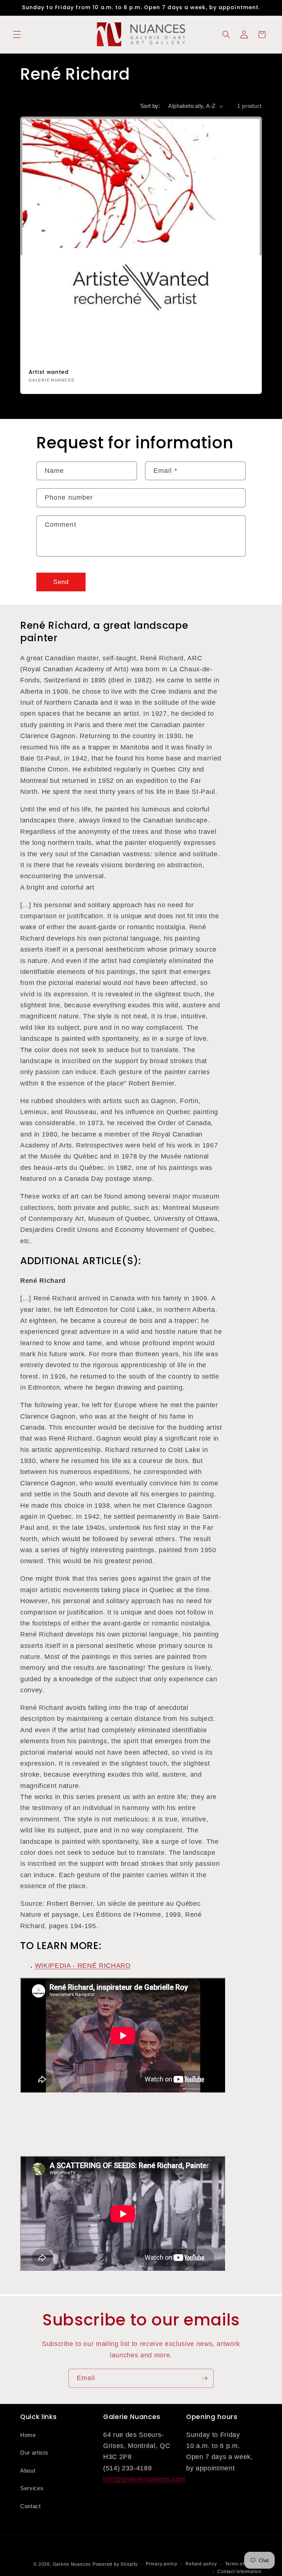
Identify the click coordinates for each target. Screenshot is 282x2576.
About (28, 2471)
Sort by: (150, 106)
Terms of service (243, 2564)
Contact (30, 2506)
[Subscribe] (205, 2378)
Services (32, 2488)
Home (28, 2435)
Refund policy (201, 2564)
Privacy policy (162, 2564)
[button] (17, 34)
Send (61, 582)
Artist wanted (49, 372)
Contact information (240, 2572)
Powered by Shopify (115, 2564)
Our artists (34, 2453)
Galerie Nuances (72, 2564)
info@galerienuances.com (144, 2479)
